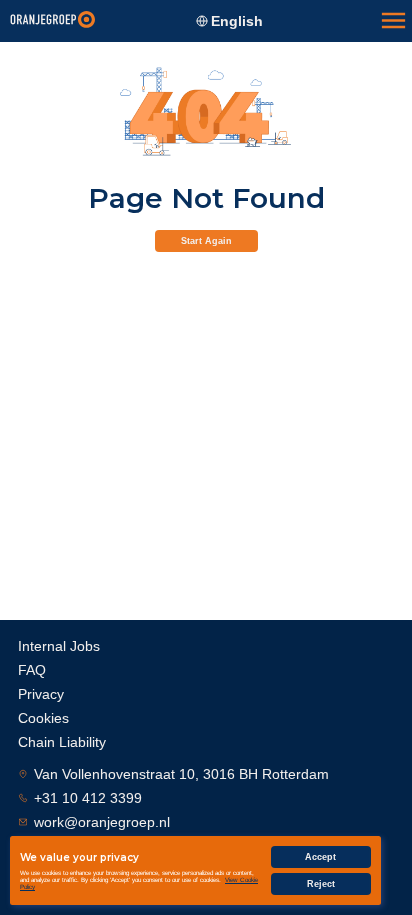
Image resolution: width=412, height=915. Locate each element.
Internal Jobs (59, 646)
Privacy (41, 694)
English (237, 21)
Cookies (43, 718)
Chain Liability (62, 742)
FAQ (32, 670)
